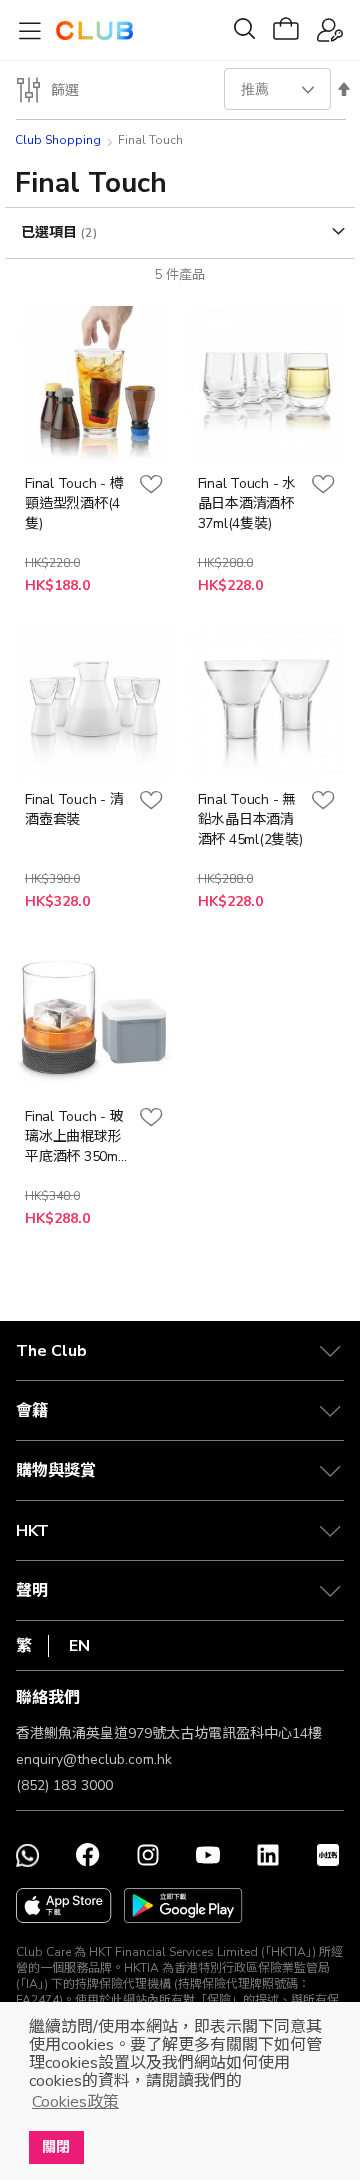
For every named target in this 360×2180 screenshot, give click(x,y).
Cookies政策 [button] (75, 2102)
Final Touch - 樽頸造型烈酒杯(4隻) (74, 503)
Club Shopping (58, 140)
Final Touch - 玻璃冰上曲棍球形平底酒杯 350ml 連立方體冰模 (74, 1137)
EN (79, 1646)
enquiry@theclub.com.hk (94, 1759)
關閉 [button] (56, 2147)
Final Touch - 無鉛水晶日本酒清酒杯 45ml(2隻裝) (250, 819)
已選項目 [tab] (51, 232)
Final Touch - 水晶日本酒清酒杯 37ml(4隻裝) (247, 503)
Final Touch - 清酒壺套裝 (74, 809)
